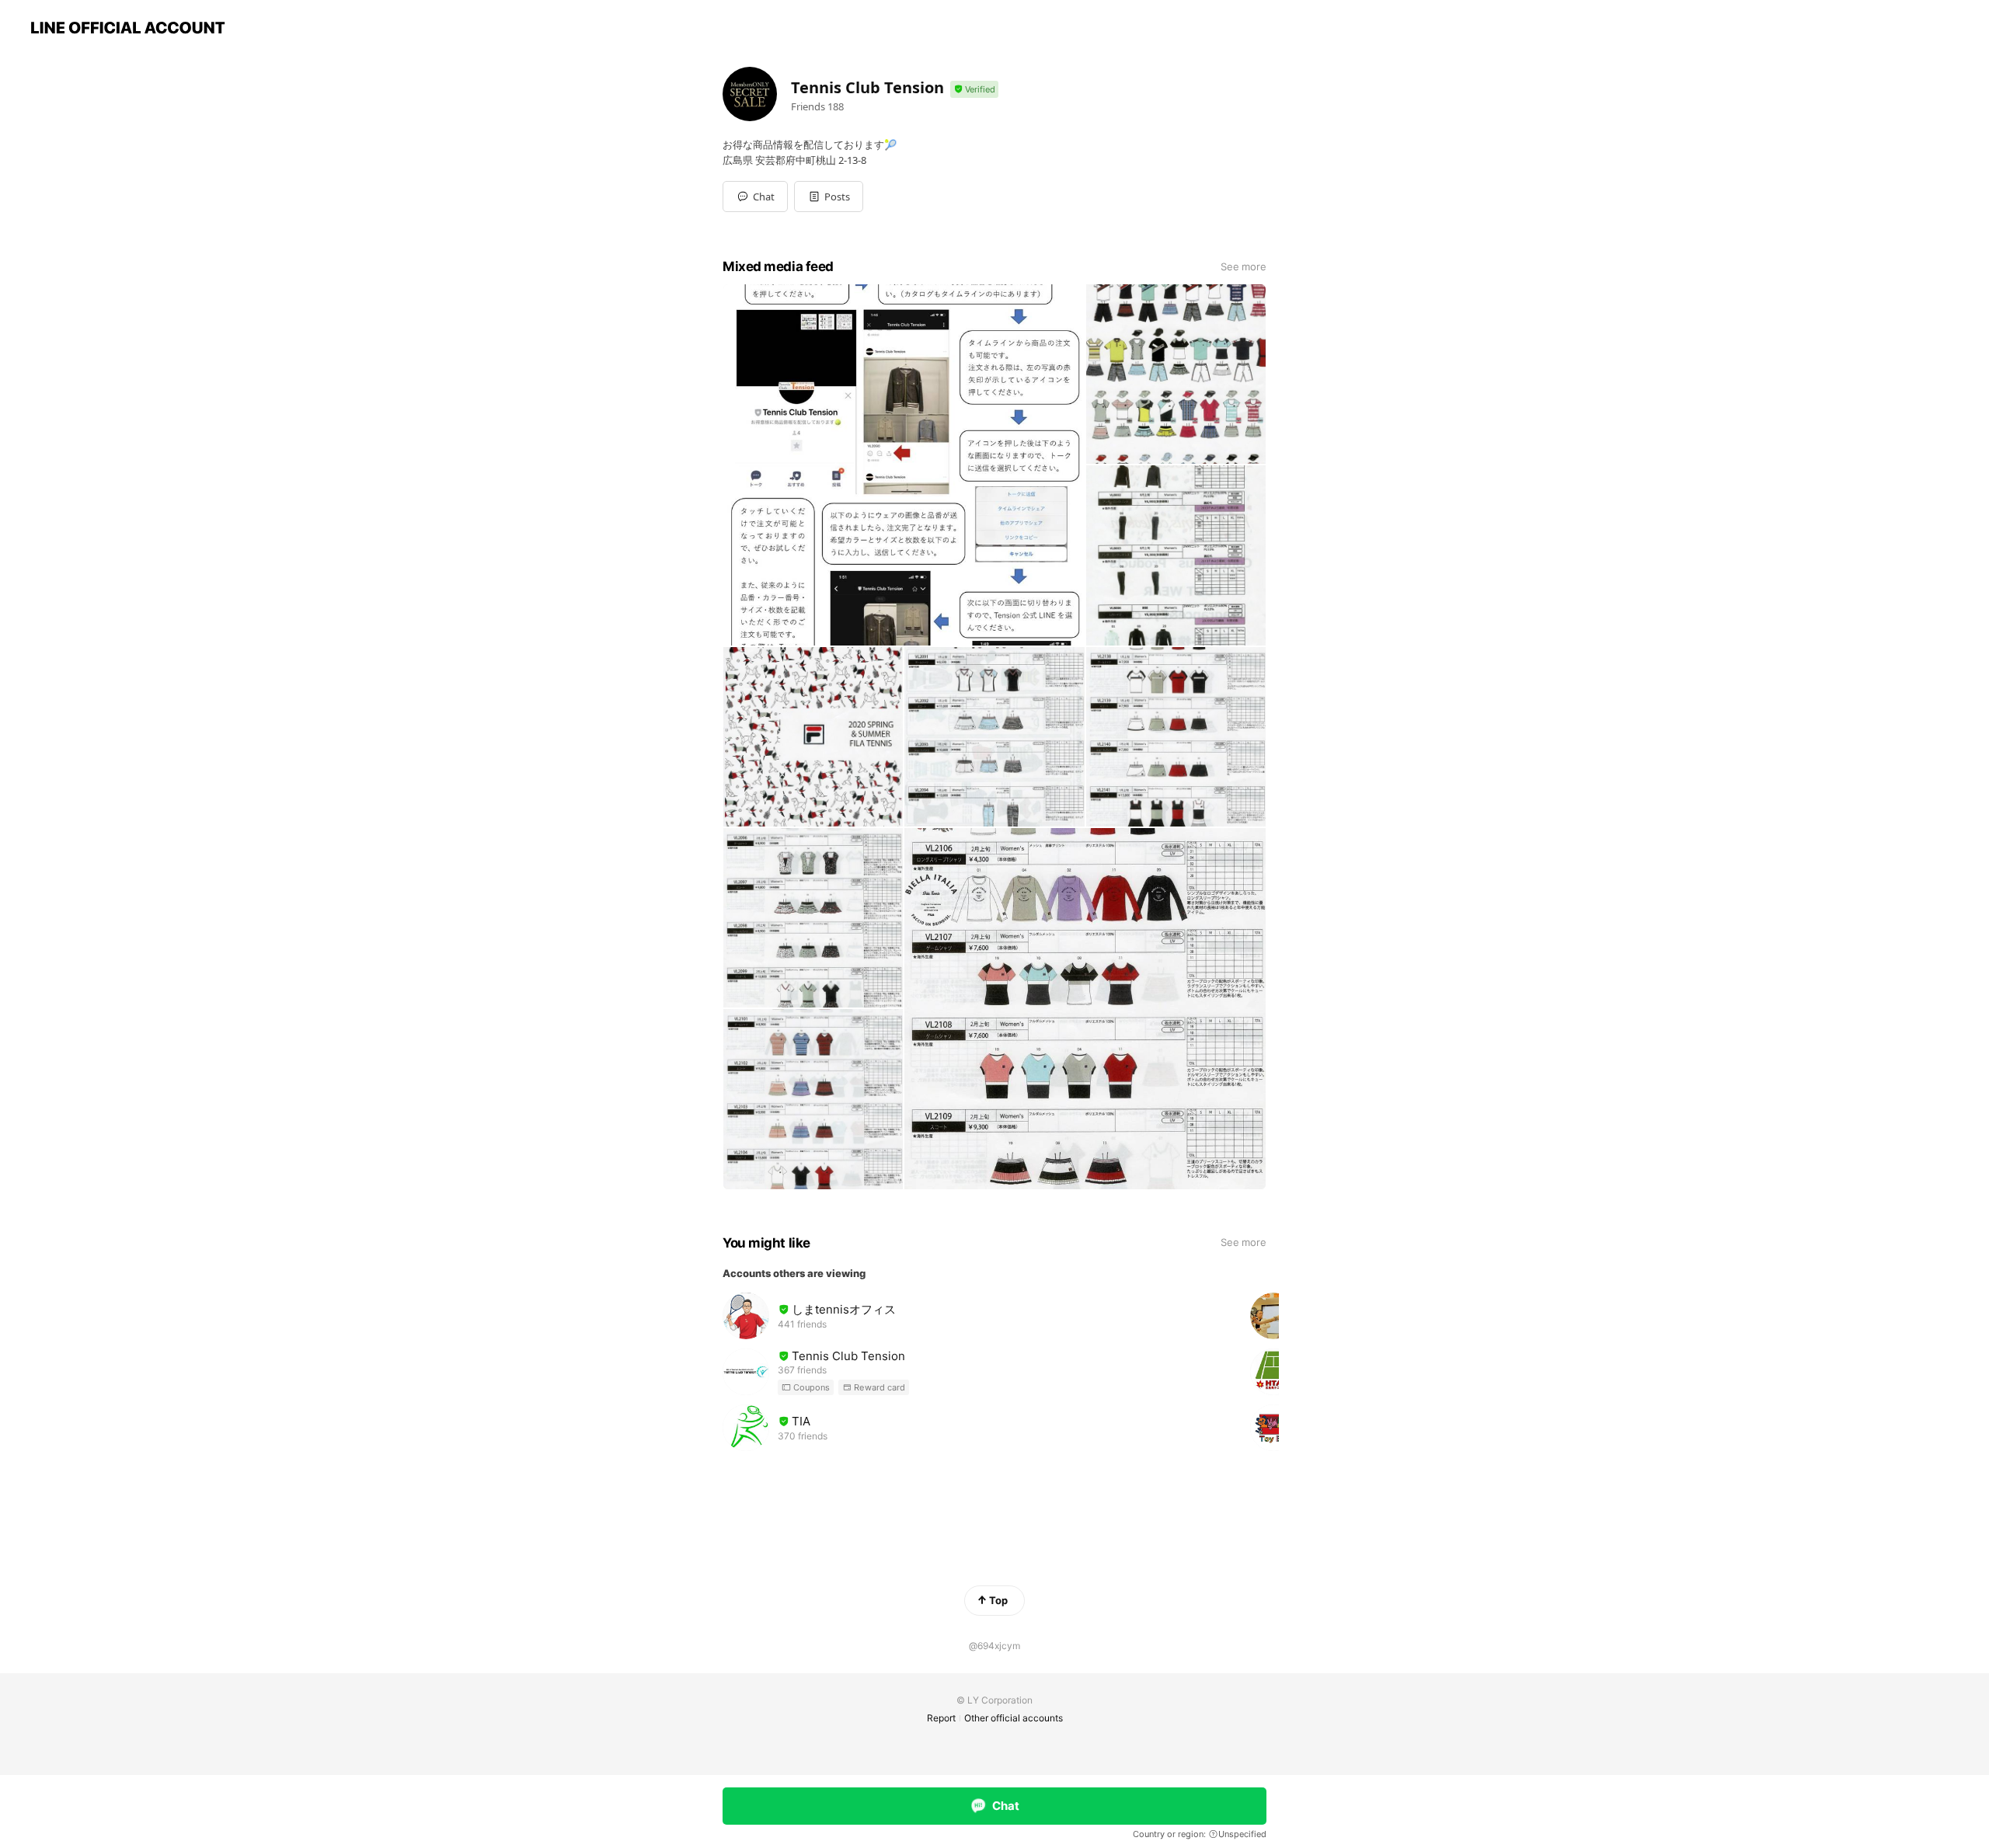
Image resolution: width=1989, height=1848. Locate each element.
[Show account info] (974, 90)
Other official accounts (1014, 1718)
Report (941, 1718)
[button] (829, 197)
